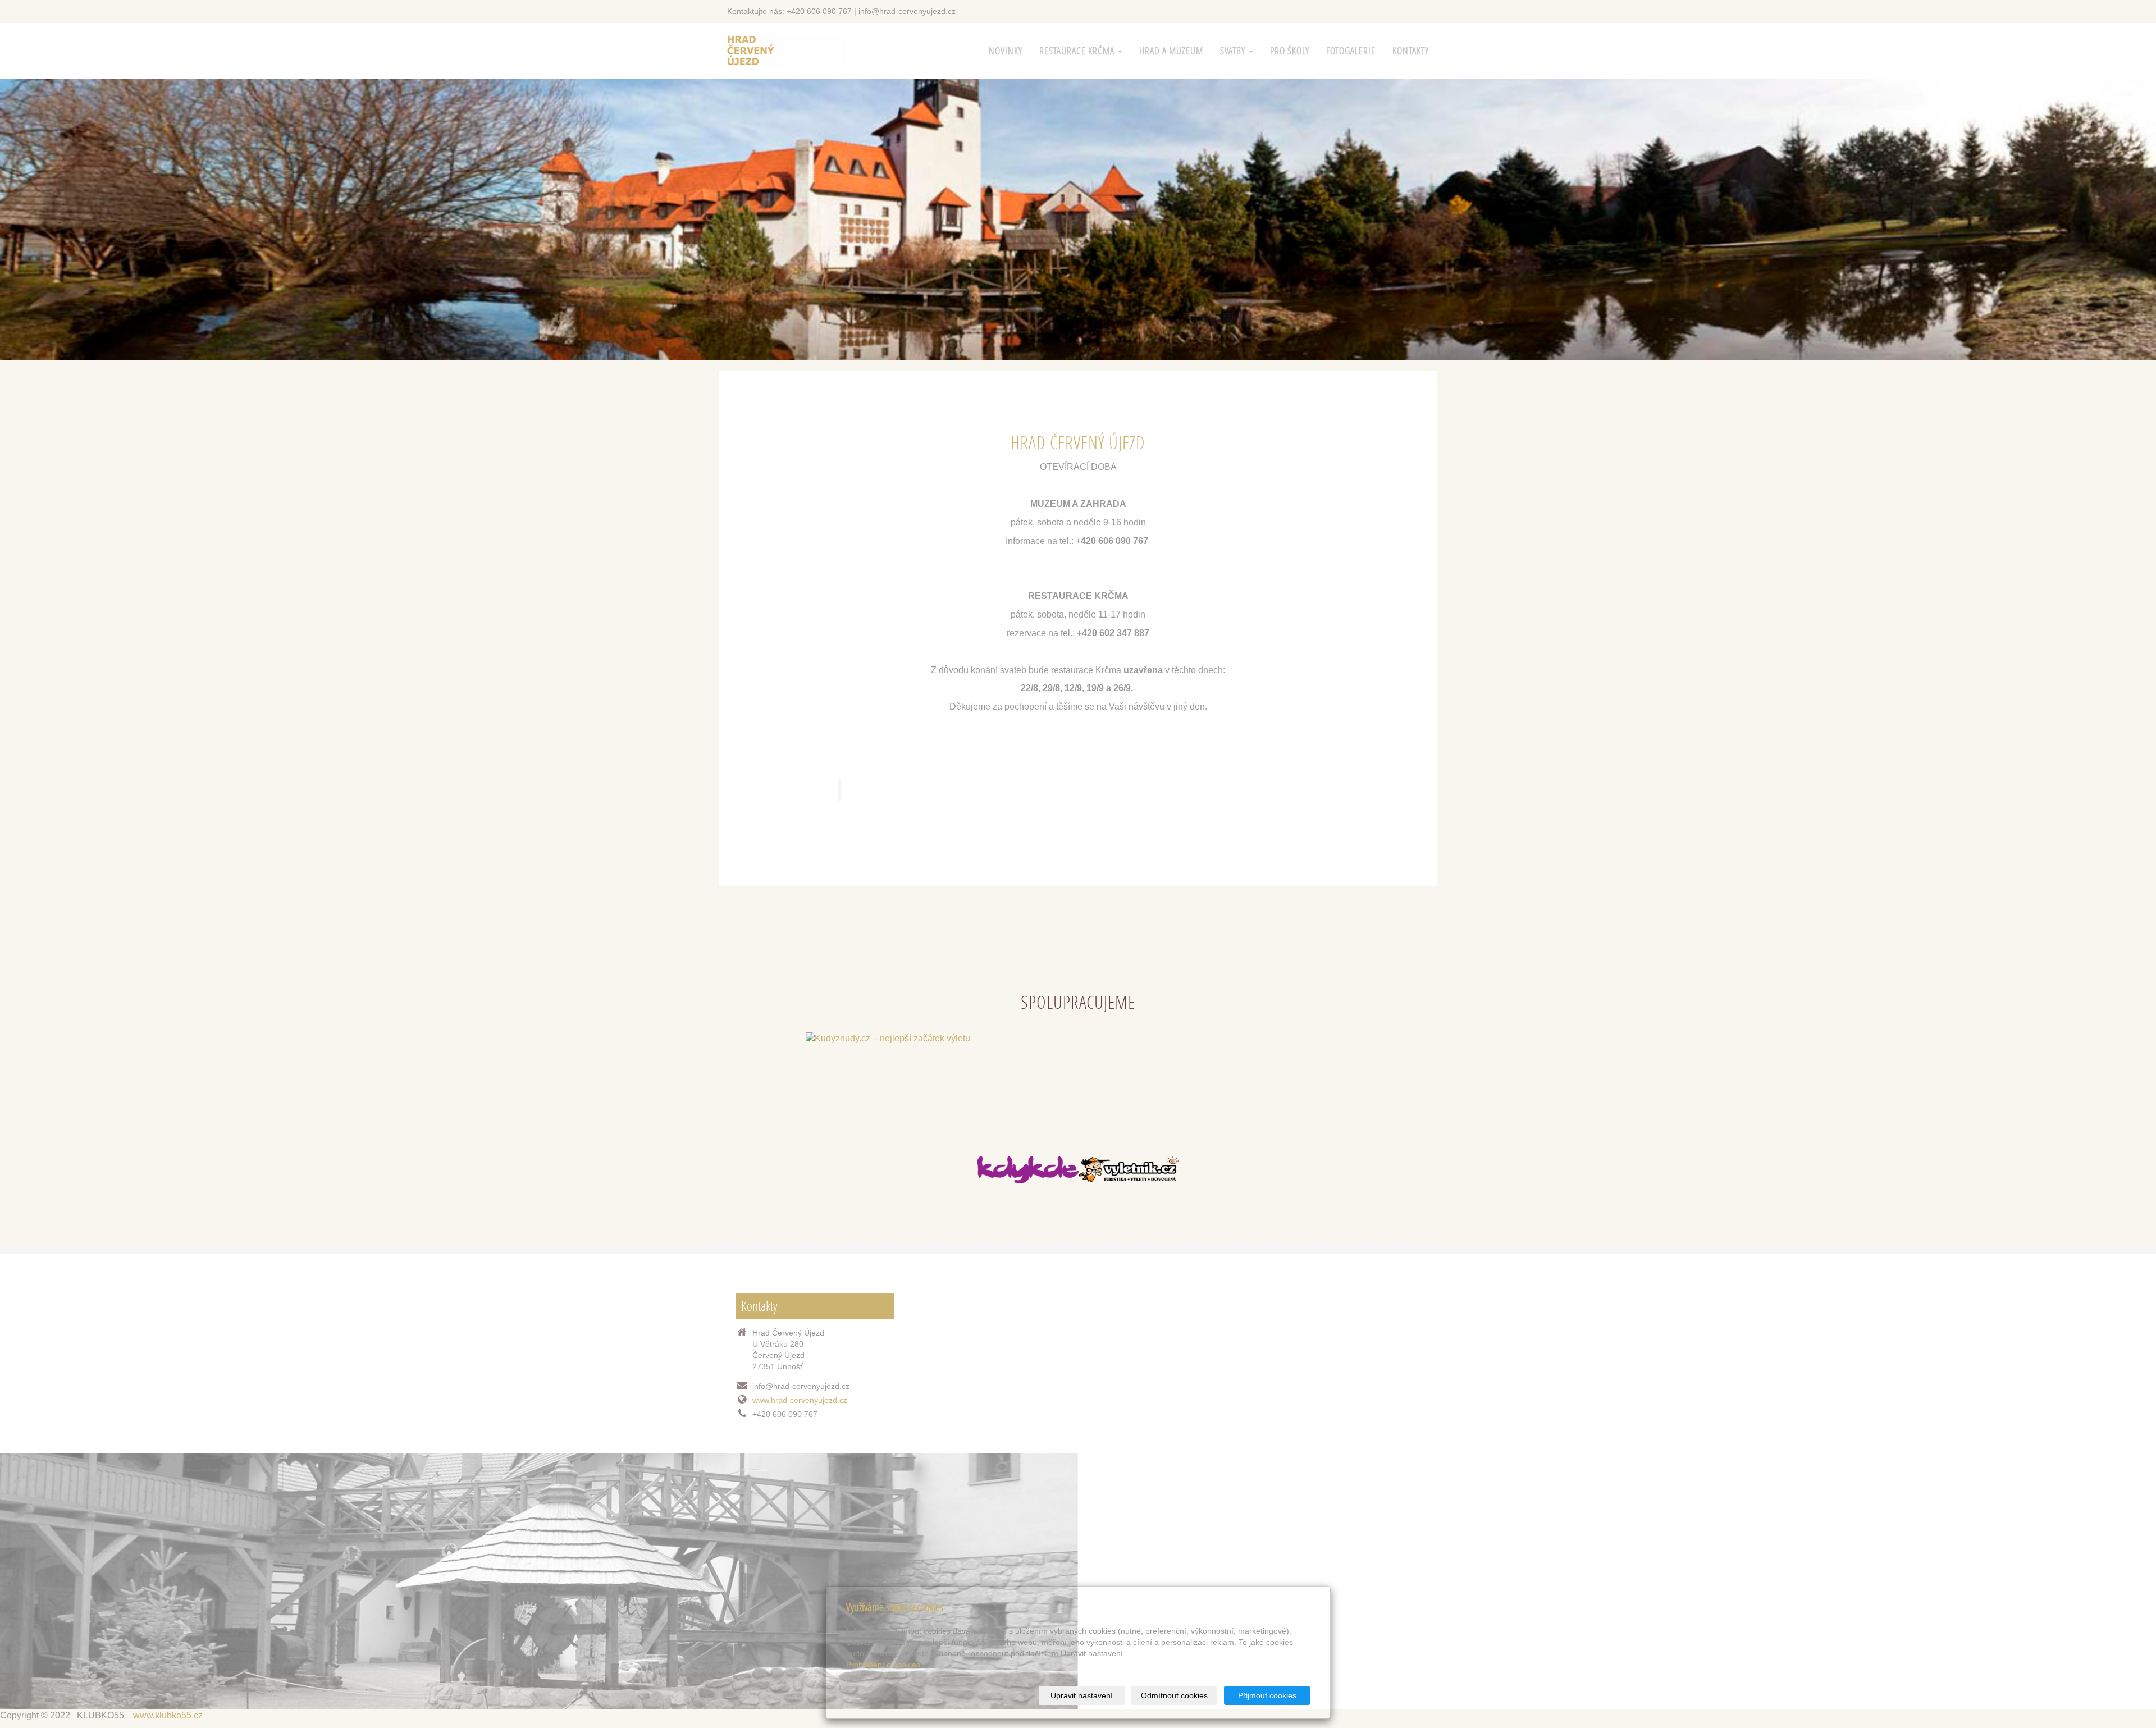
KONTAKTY (1411, 51)
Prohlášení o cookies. (884, 1665)
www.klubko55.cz (168, 1715)
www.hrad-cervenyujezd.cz (800, 1400)
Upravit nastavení (1082, 1695)
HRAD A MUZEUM (1171, 51)
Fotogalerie (1351, 51)
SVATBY (1234, 51)
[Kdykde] (1028, 1169)
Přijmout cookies (1267, 1695)
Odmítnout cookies (1174, 1695)
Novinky (1006, 51)
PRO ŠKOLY (1290, 51)
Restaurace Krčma (1078, 51)
